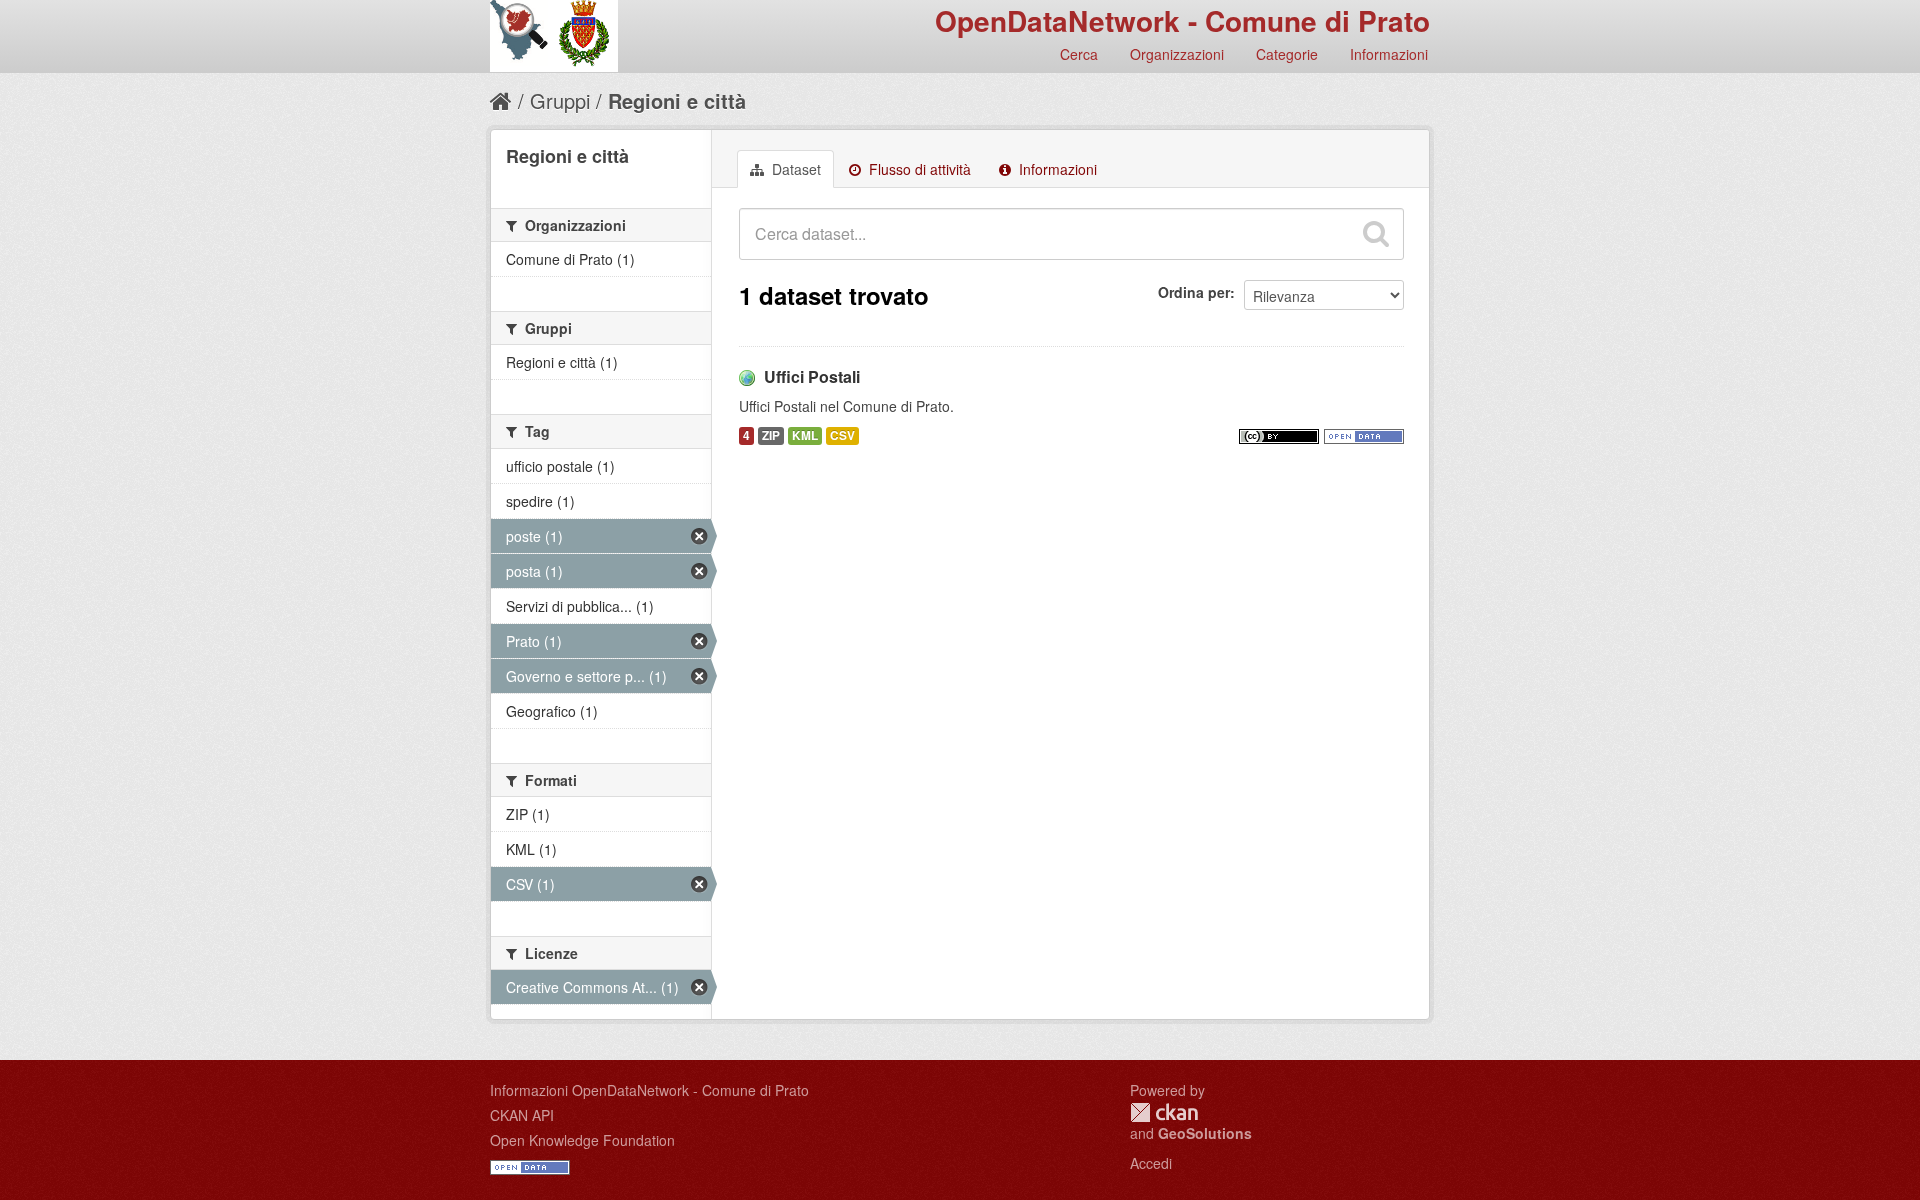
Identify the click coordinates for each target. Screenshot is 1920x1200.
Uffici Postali (812, 376)
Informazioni (1389, 54)
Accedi (1151, 1163)
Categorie (1287, 54)
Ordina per (1194, 292)
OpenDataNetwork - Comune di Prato (1182, 20)
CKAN (1164, 1112)
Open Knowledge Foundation (582, 1140)
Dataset (794, 169)
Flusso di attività (918, 169)
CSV (842, 435)
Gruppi (560, 100)
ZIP (771, 435)
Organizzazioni (1177, 54)
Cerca (1079, 54)
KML (805, 435)
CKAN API (522, 1115)
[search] (1376, 234)
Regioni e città (677, 100)
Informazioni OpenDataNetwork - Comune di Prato (649, 1090)
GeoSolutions (1205, 1133)
